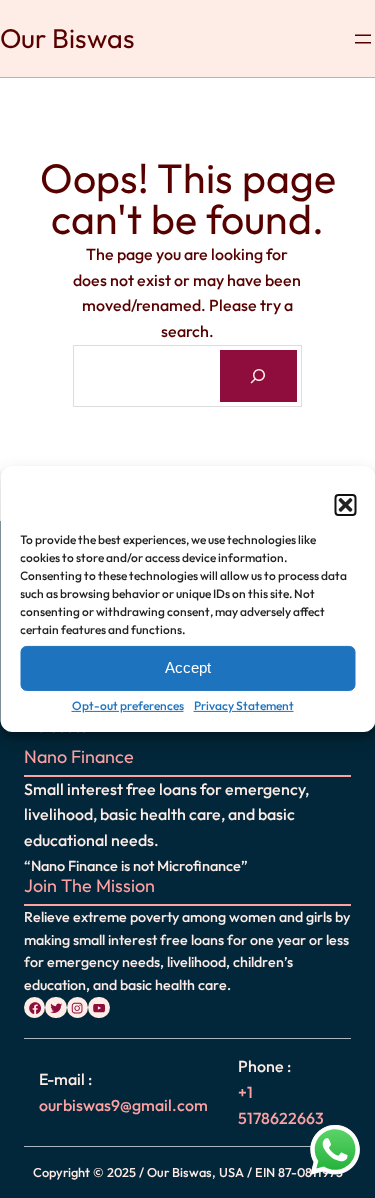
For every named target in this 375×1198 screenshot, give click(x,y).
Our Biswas (67, 38)
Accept (188, 667)
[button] (345, 505)
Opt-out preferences (128, 705)
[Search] (258, 376)
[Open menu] (363, 39)
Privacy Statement (244, 705)
